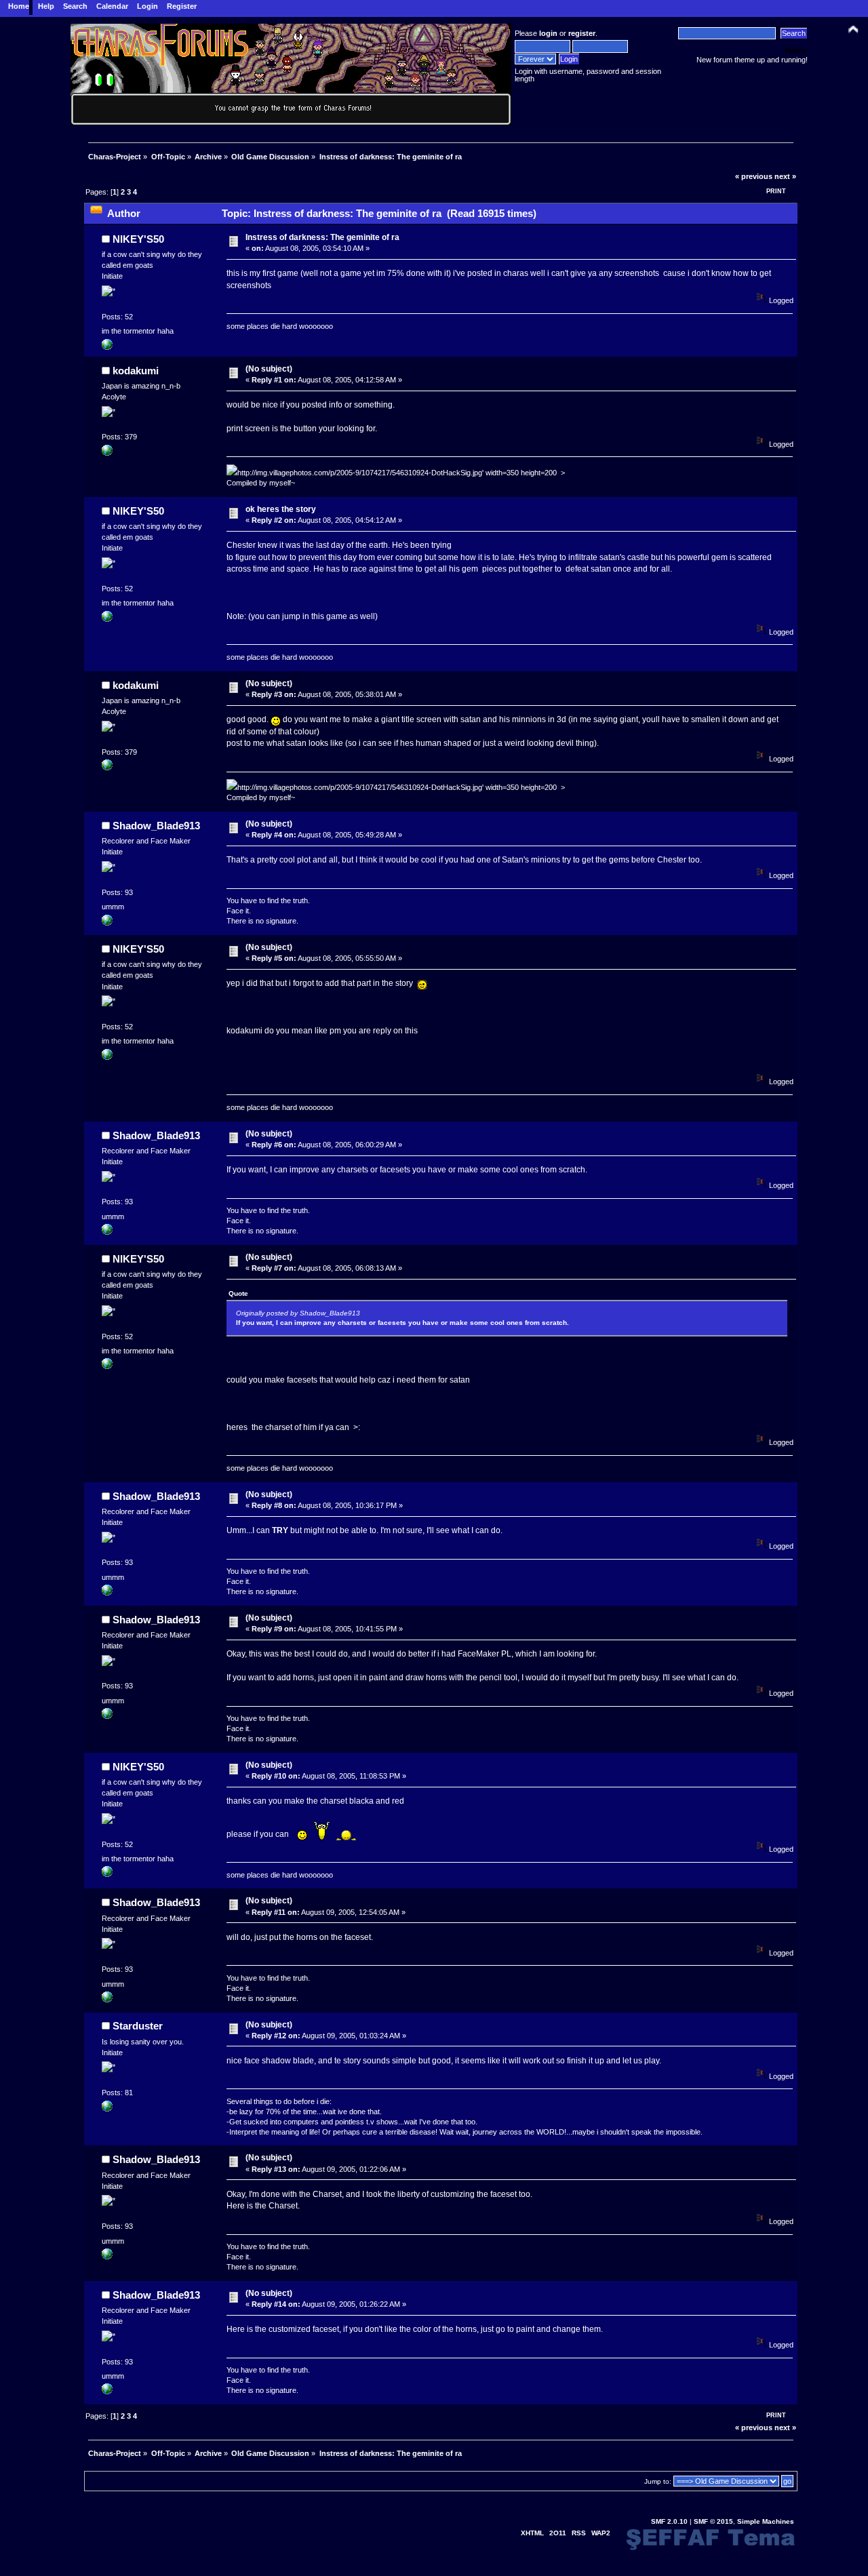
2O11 (558, 2533)
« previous (754, 176)
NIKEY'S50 (138, 239)
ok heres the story (281, 509)
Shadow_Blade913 (156, 826)
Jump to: (658, 2481)
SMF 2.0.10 (669, 2521)
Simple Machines (766, 2521)
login (548, 33)
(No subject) (269, 369)
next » (785, 176)
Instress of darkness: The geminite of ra (322, 237)
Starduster (138, 2026)
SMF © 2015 (713, 2521)
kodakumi (136, 371)
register (582, 33)
